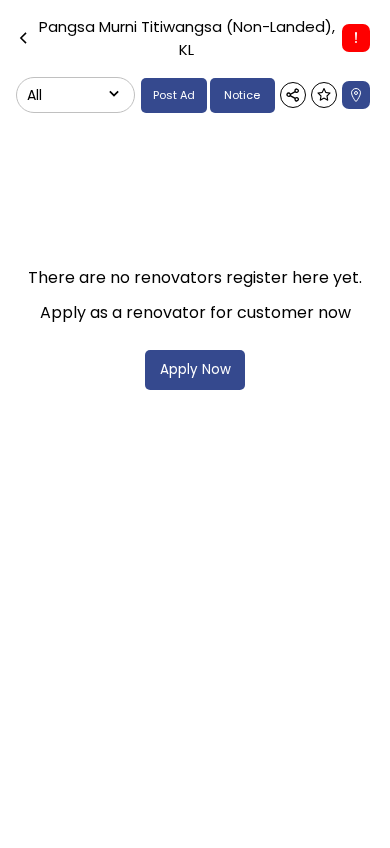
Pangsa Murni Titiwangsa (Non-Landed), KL (187, 38)
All (34, 95)
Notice (242, 95)
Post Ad (174, 95)
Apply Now (195, 369)
